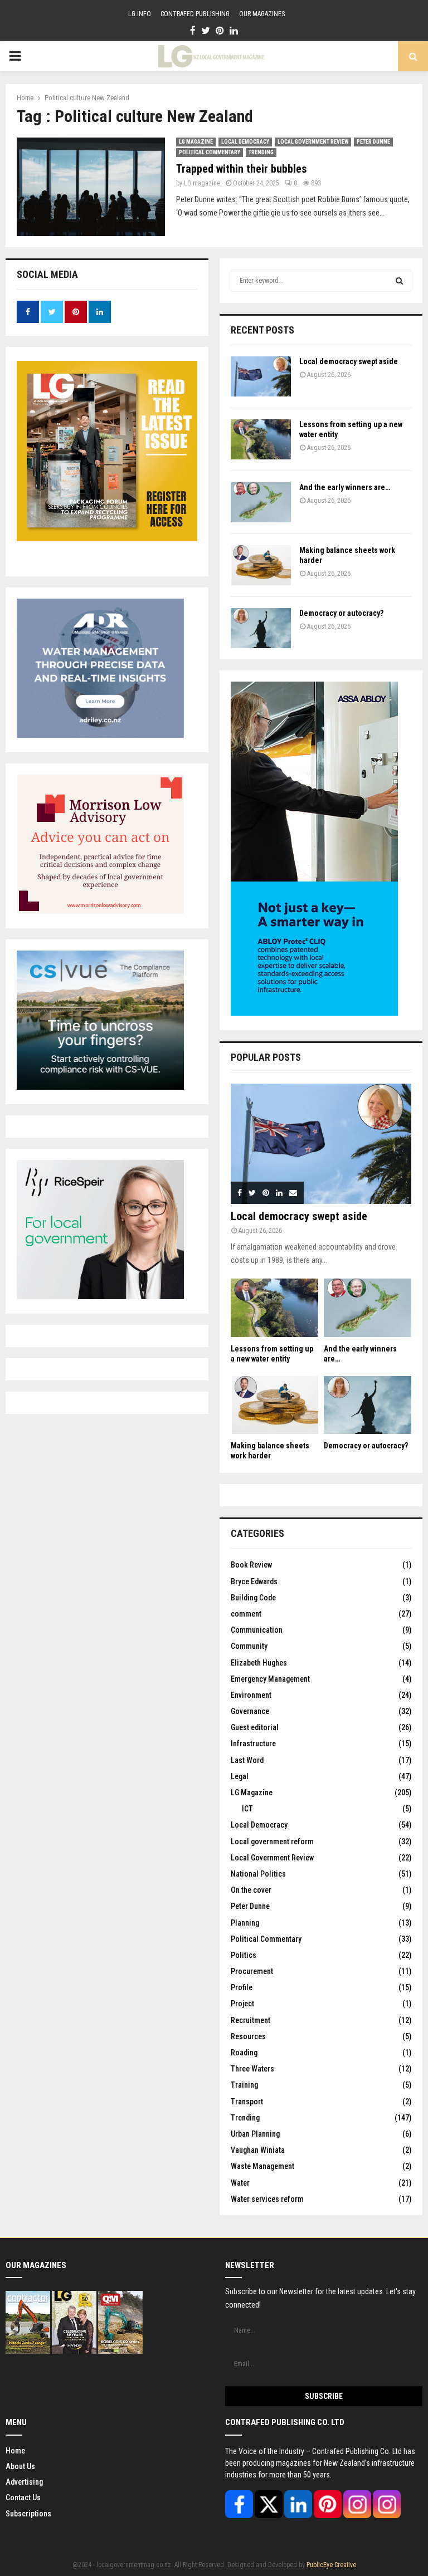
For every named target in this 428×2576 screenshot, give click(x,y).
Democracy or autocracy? (341, 613)
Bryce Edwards (254, 1581)
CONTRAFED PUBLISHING (195, 14)
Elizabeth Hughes (259, 1663)
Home (15, 2451)
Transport (247, 2102)
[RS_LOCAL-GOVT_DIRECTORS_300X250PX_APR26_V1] (100, 1296)
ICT (247, 1809)
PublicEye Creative (331, 2565)
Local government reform (272, 1842)
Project (242, 2004)
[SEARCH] (399, 281)
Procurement (252, 1971)
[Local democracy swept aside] (261, 376)
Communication (257, 1630)
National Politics (258, 1874)
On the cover (251, 1890)
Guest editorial (255, 1727)
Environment (251, 1695)
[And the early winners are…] (261, 502)
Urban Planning (255, 2134)
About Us (20, 2466)
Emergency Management (270, 1679)
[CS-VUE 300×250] (100, 1087)
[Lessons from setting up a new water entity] (261, 439)
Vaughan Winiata (258, 2150)
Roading (244, 2053)
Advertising (24, 2482)
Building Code (253, 1598)
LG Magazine (196, 142)
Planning (245, 1923)
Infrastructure (253, 1744)
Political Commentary (210, 152)
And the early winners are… (345, 487)
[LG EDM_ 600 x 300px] (314, 1013)
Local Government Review (313, 142)
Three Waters (252, 2069)
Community (249, 1646)
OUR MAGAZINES (262, 14)
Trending (261, 152)
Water (240, 2183)
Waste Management (262, 2166)
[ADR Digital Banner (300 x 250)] (100, 735)
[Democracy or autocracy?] (261, 628)
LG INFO (140, 14)
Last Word (247, 1760)
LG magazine (202, 183)
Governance (250, 1711)
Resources (248, 2036)
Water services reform (267, 2199)
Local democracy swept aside (349, 361)
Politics (244, 1955)
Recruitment (251, 2020)
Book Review (251, 1565)
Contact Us (23, 2497)
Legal (240, 1776)
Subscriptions (28, 2514)
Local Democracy (245, 142)
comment (246, 1614)
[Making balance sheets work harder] (261, 565)
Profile (242, 1987)
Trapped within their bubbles (242, 169)
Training (244, 2085)
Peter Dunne (373, 142)
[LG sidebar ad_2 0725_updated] (100, 911)
